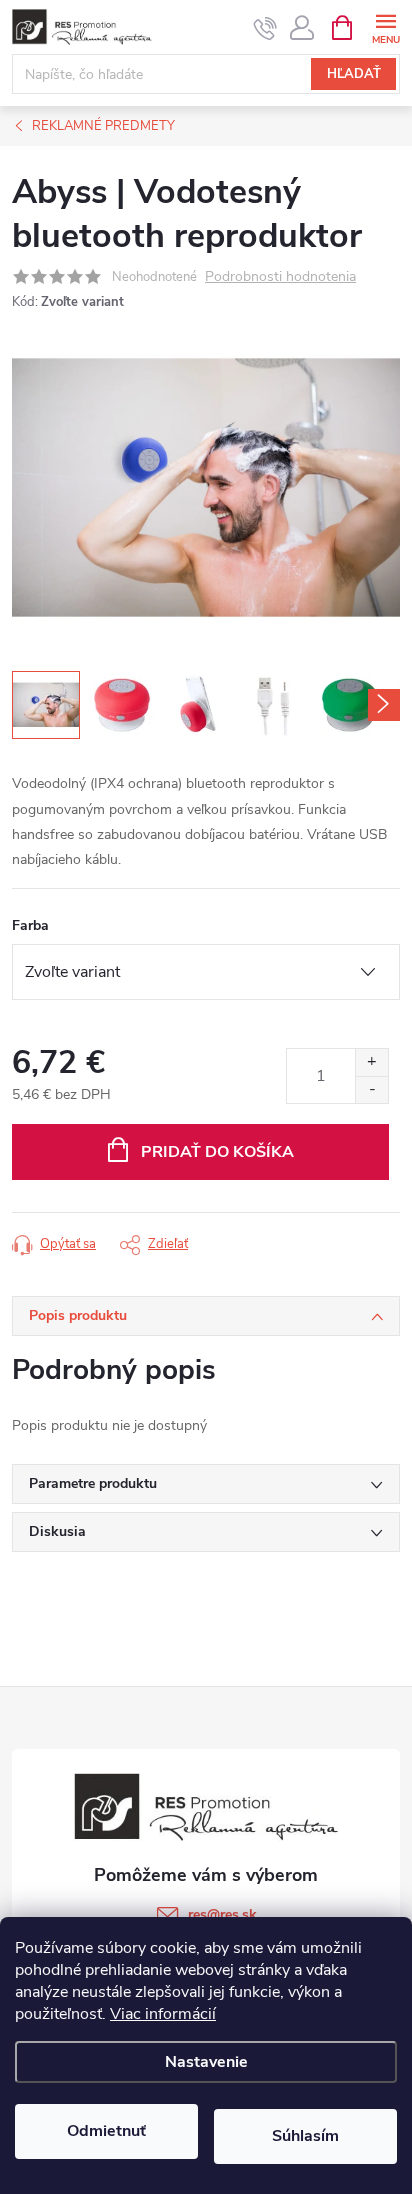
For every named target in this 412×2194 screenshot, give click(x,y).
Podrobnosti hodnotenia (280, 277)
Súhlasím (305, 2136)
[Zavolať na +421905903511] (265, 28)
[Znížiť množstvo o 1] (371, 1089)
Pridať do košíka (217, 1152)
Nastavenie (206, 2062)
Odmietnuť (106, 2131)
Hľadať (354, 74)
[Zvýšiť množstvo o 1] (371, 1062)
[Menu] (385, 26)
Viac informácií (163, 2014)
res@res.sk (222, 1914)
